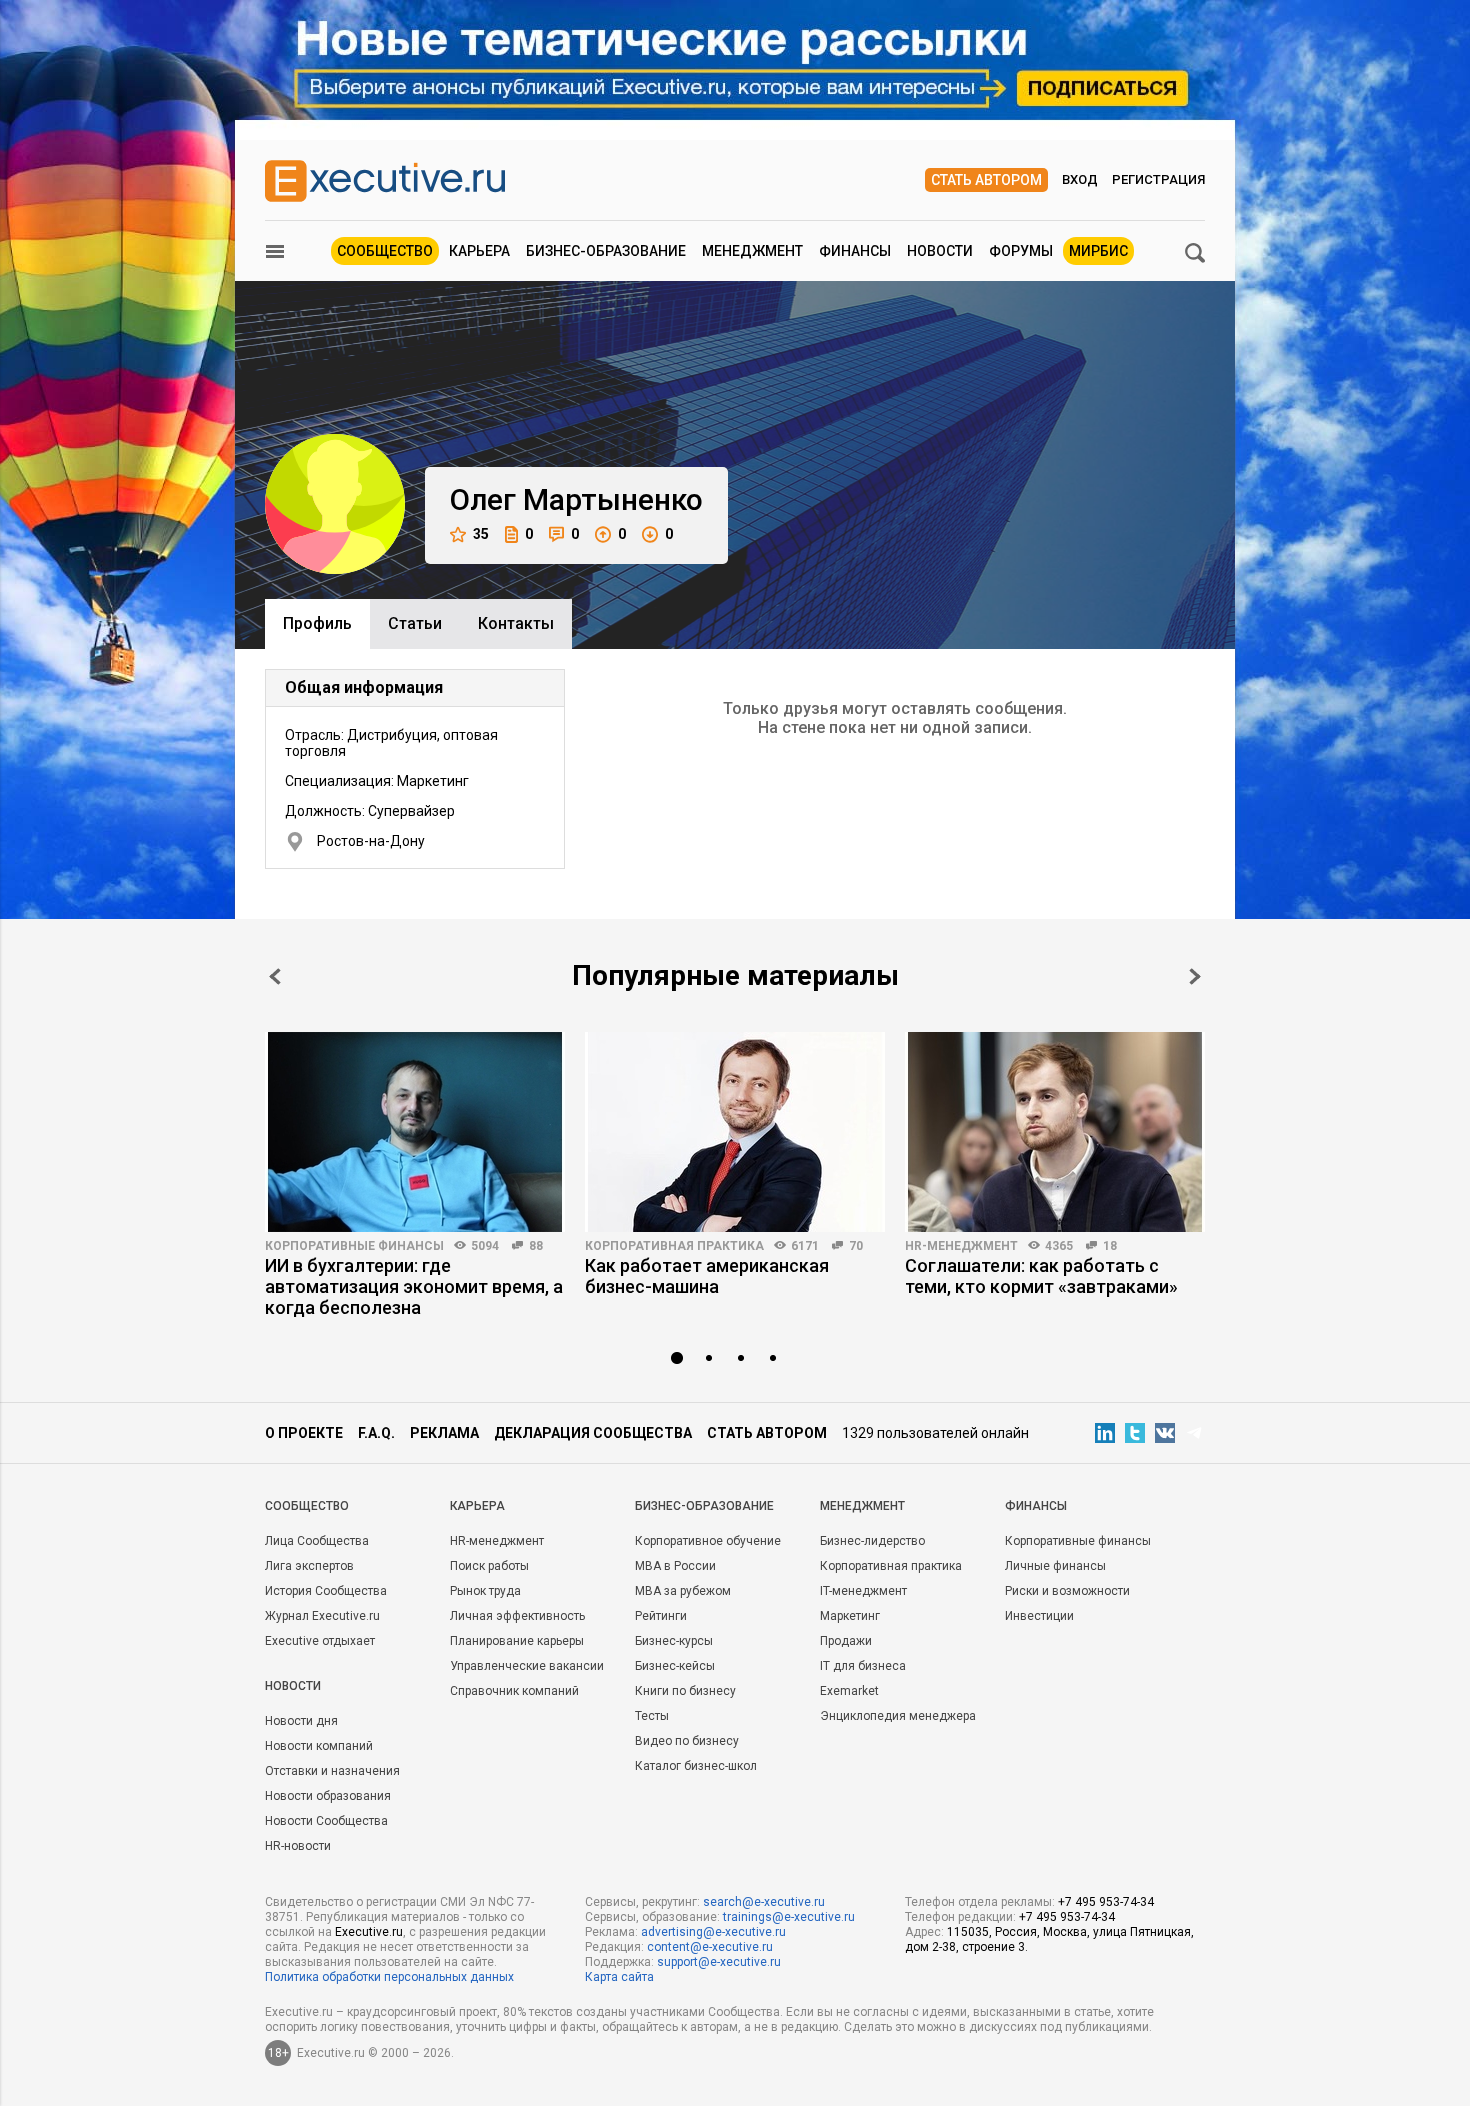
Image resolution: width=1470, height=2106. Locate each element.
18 (1110, 1246)
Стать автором (986, 180)
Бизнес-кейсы (675, 1666)
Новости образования (328, 1796)
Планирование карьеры (517, 1641)
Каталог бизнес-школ (696, 1766)
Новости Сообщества (326, 1821)
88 (536, 1246)
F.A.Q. (376, 1433)
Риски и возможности (1067, 1591)
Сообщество (385, 251)
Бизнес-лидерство (872, 1541)
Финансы (855, 251)
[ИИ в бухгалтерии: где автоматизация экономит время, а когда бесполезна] (415, 1132)
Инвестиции (1039, 1616)
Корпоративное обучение (708, 1541)
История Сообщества (326, 1591)
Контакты (516, 623)
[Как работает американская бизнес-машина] (735, 1132)
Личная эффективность (517, 1616)
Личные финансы (1055, 1566)
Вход (1080, 179)
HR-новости (298, 1846)
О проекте (304, 1433)
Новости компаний (319, 1746)
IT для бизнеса (863, 1666)
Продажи (846, 1641)
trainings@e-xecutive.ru (789, 1917)
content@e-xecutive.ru (710, 1947)
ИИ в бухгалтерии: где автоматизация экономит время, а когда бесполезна (414, 1286)
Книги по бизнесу (685, 1691)
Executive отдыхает (320, 1641)
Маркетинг (850, 1616)
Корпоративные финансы (354, 1246)
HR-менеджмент (961, 1246)
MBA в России (675, 1566)
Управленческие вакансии (527, 1666)
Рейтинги (661, 1616)
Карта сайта (619, 1977)
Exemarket (849, 1691)
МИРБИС (1098, 251)
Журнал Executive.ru (322, 1616)
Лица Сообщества (317, 1541)
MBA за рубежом (683, 1591)
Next (1195, 976)
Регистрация (1158, 179)
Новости (940, 251)
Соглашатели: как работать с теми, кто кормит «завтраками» (1041, 1276)
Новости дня (301, 1721)
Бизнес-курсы (674, 1641)
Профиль (317, 623)
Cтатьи (415, 623)
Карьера (479, 251)
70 (856, 1246)
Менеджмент (752, 251)
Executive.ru (369, 1932)
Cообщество (307, 1506)
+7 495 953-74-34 (1106, 1902)
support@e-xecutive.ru (719, 1962)
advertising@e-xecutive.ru (713, 1932)
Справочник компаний (514, 1691)
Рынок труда (485, 1591)
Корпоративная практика (674, 1246)
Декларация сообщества (593, 1433)
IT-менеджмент (863, 1591)
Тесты (652, 1716)
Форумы (1021, 251)
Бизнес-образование (606, 251)
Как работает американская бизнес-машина (707, 1276)
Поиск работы (489, 1566)
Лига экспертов (309, 1566)
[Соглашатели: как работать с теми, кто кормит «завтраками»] (1055, 1132)
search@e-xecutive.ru (764, 1902)
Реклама (444, 1433)
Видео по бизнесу (687, 1741)
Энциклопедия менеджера (898, 1716)
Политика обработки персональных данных (389, 1977)
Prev (275, 976)
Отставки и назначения (332, 1771)
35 (481, 534)
